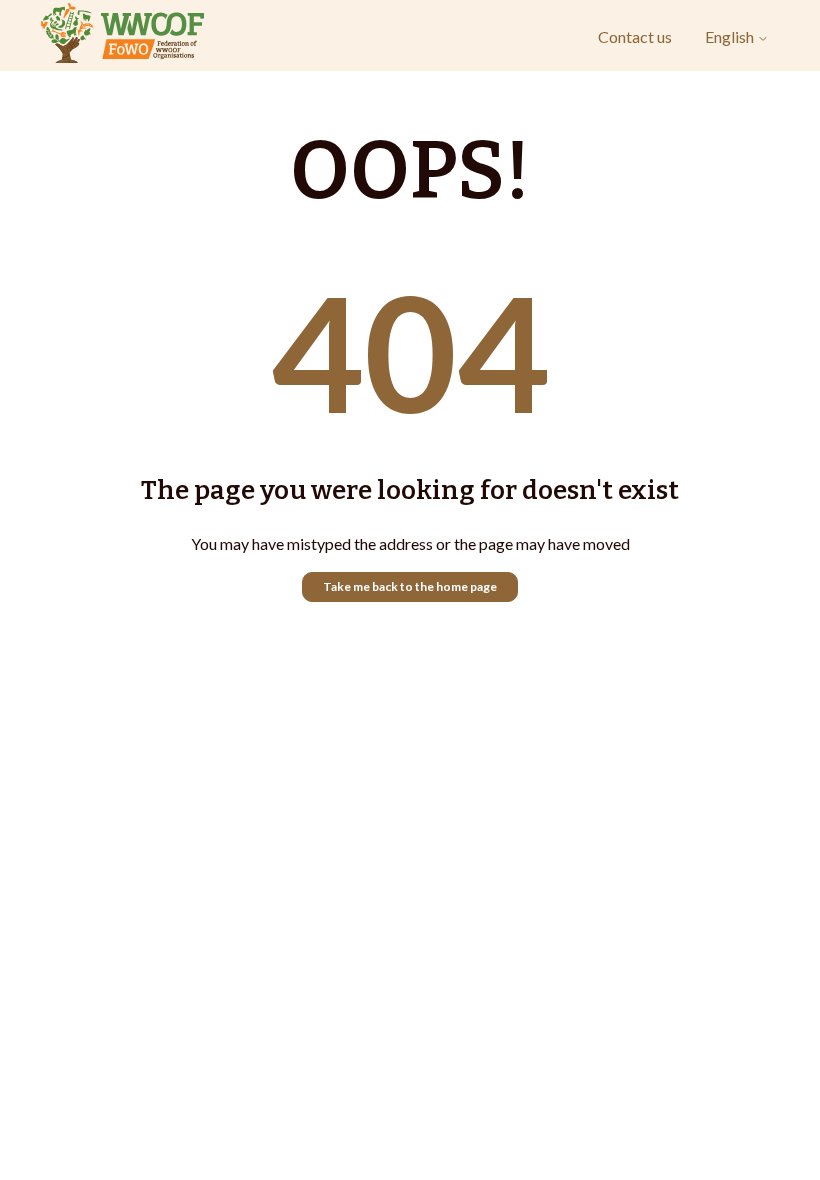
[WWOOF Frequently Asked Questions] (122, 36)
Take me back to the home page (410, 586)
